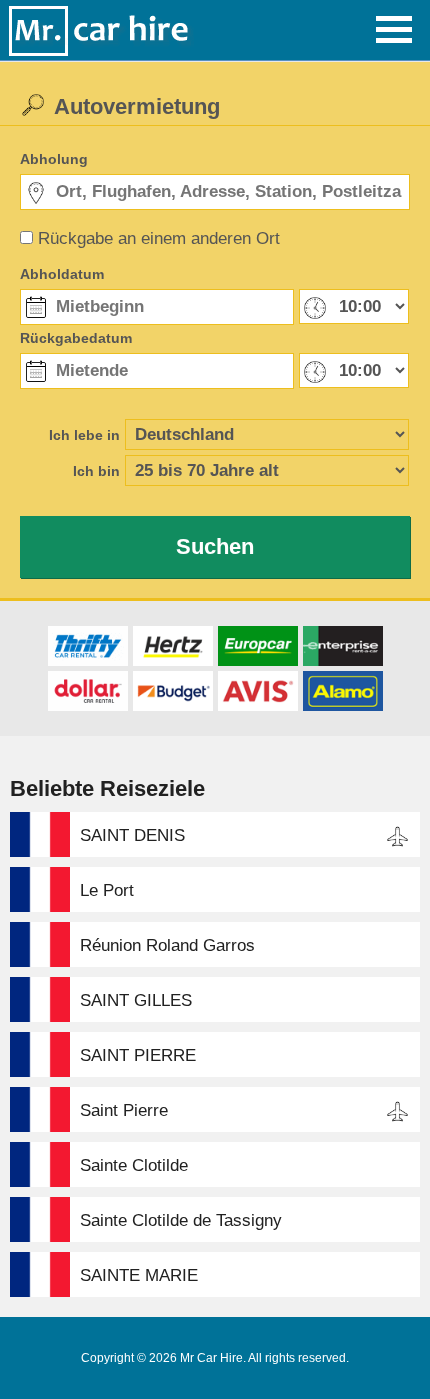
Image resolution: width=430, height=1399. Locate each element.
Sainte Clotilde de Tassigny (181, 1220)
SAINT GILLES (136, 1000)
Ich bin (96, 471)
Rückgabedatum (76, 338)
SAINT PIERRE (138, 1055)
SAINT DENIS (132, 835)
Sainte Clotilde (134, 1165)
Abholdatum (62, 274)
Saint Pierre (124, 1110)
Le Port (107, 890)
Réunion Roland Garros (167, 945)
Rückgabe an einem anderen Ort (159, 238)
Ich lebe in (84, 435)
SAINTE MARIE (139, 1275)
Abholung (54, 159)
